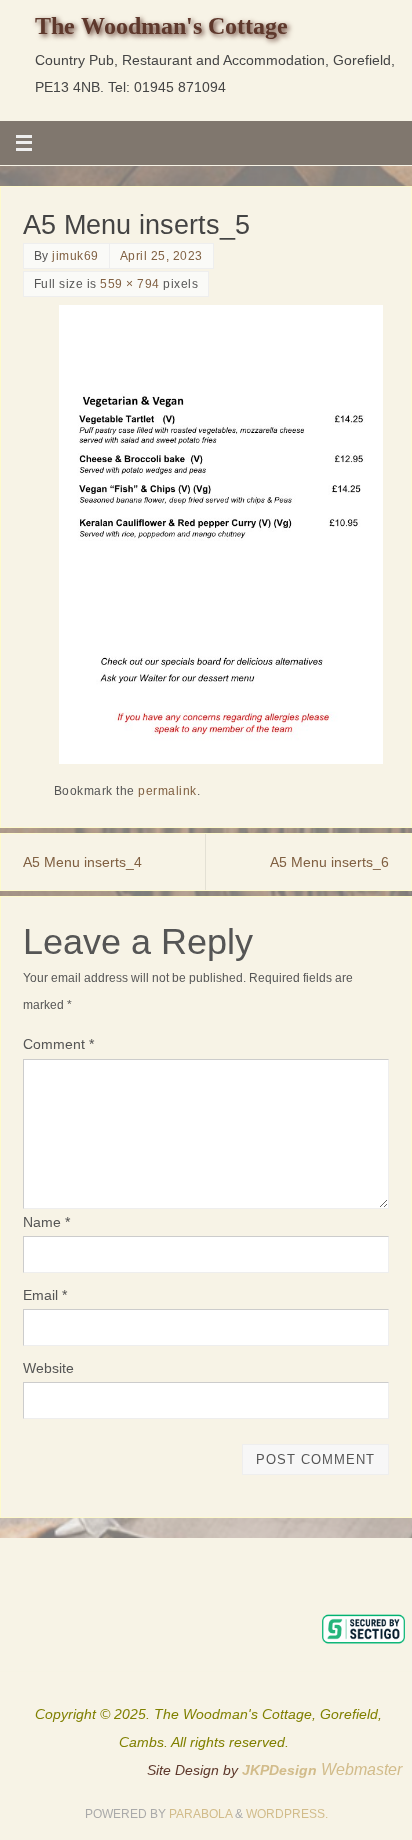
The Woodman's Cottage (161, 26)
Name (46, 1222)
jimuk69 (75, 256)
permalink (167, 791)
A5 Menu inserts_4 (82, 862)
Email (45, 1295)
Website (48, 1368)
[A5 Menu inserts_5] (221, 534)
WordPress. (287, 1814)
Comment (58, 1044)
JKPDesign (281, 1770)
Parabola (200, 1814)
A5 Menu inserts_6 (329, 862)
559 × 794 (130, 284)
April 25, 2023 (161, 256)
